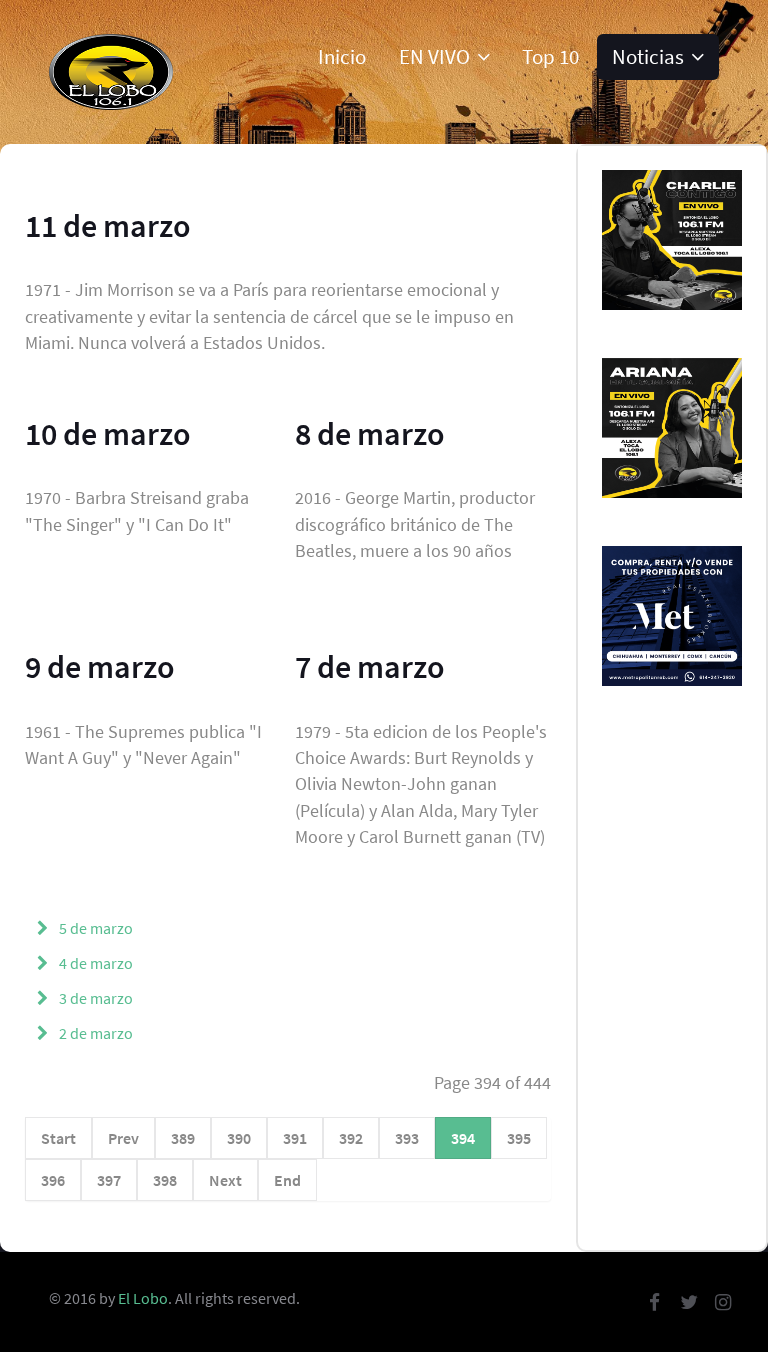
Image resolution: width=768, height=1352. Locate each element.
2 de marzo (94, 1033)
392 (351, 1138)
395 (519, 1138)
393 (407, 1138)
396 (53, 1180)
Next (225, 1180)
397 (109, 1180)
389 (183, 1138)
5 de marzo (94, 928)
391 (295, 1138)
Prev (123, 1138)
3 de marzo (94, 998)
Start (58, 1138)
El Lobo (143, 1298)
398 (165, 1180)
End (287, 1180)
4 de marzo (94, 963)
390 (239, 1138)
